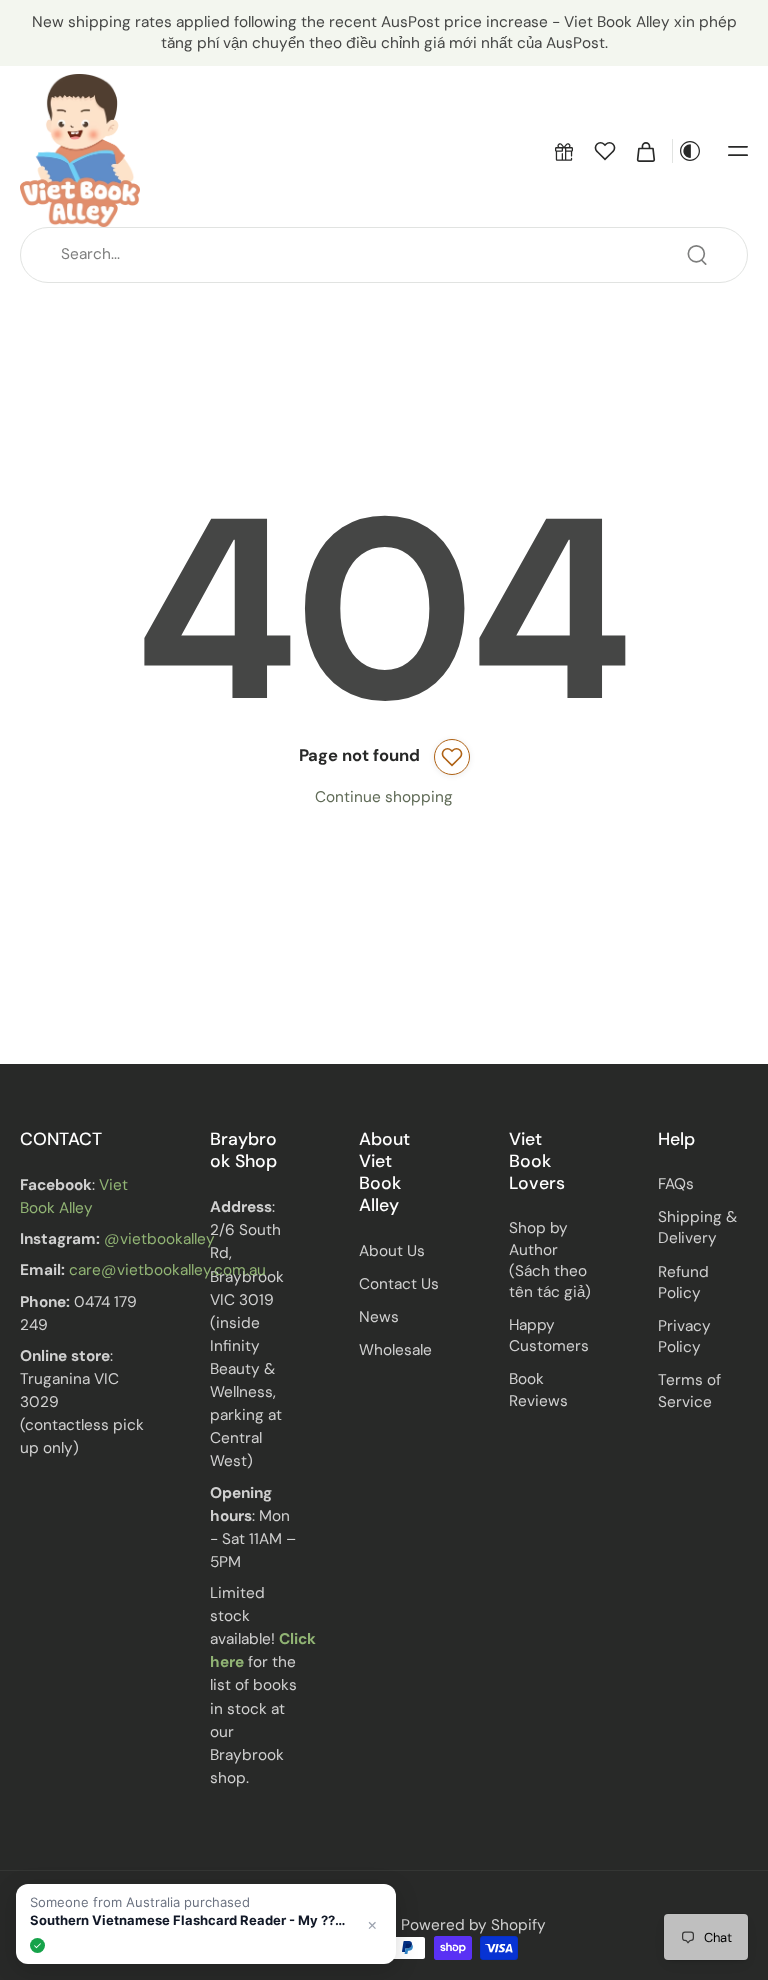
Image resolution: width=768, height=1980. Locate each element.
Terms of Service (689, 1390)
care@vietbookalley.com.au (167, 1270)
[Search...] (697, 255)
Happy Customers (549, 1335)
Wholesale (395, 1350)
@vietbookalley (159, 1239)
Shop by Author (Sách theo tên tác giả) (550, 1260)
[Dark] (690, 151)
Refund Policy (683, 1281)
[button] (564, 151)
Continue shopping (384, 797)
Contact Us (399, 1284)
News (379, 1317)
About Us (392, 1250)
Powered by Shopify (473, 1925)
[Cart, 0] (646, 151)
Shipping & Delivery (697, 1227)
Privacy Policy (684, 1336)
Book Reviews (538, 1389)
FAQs (676, 1184)
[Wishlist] (605, 151)
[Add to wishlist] (452, 757)
